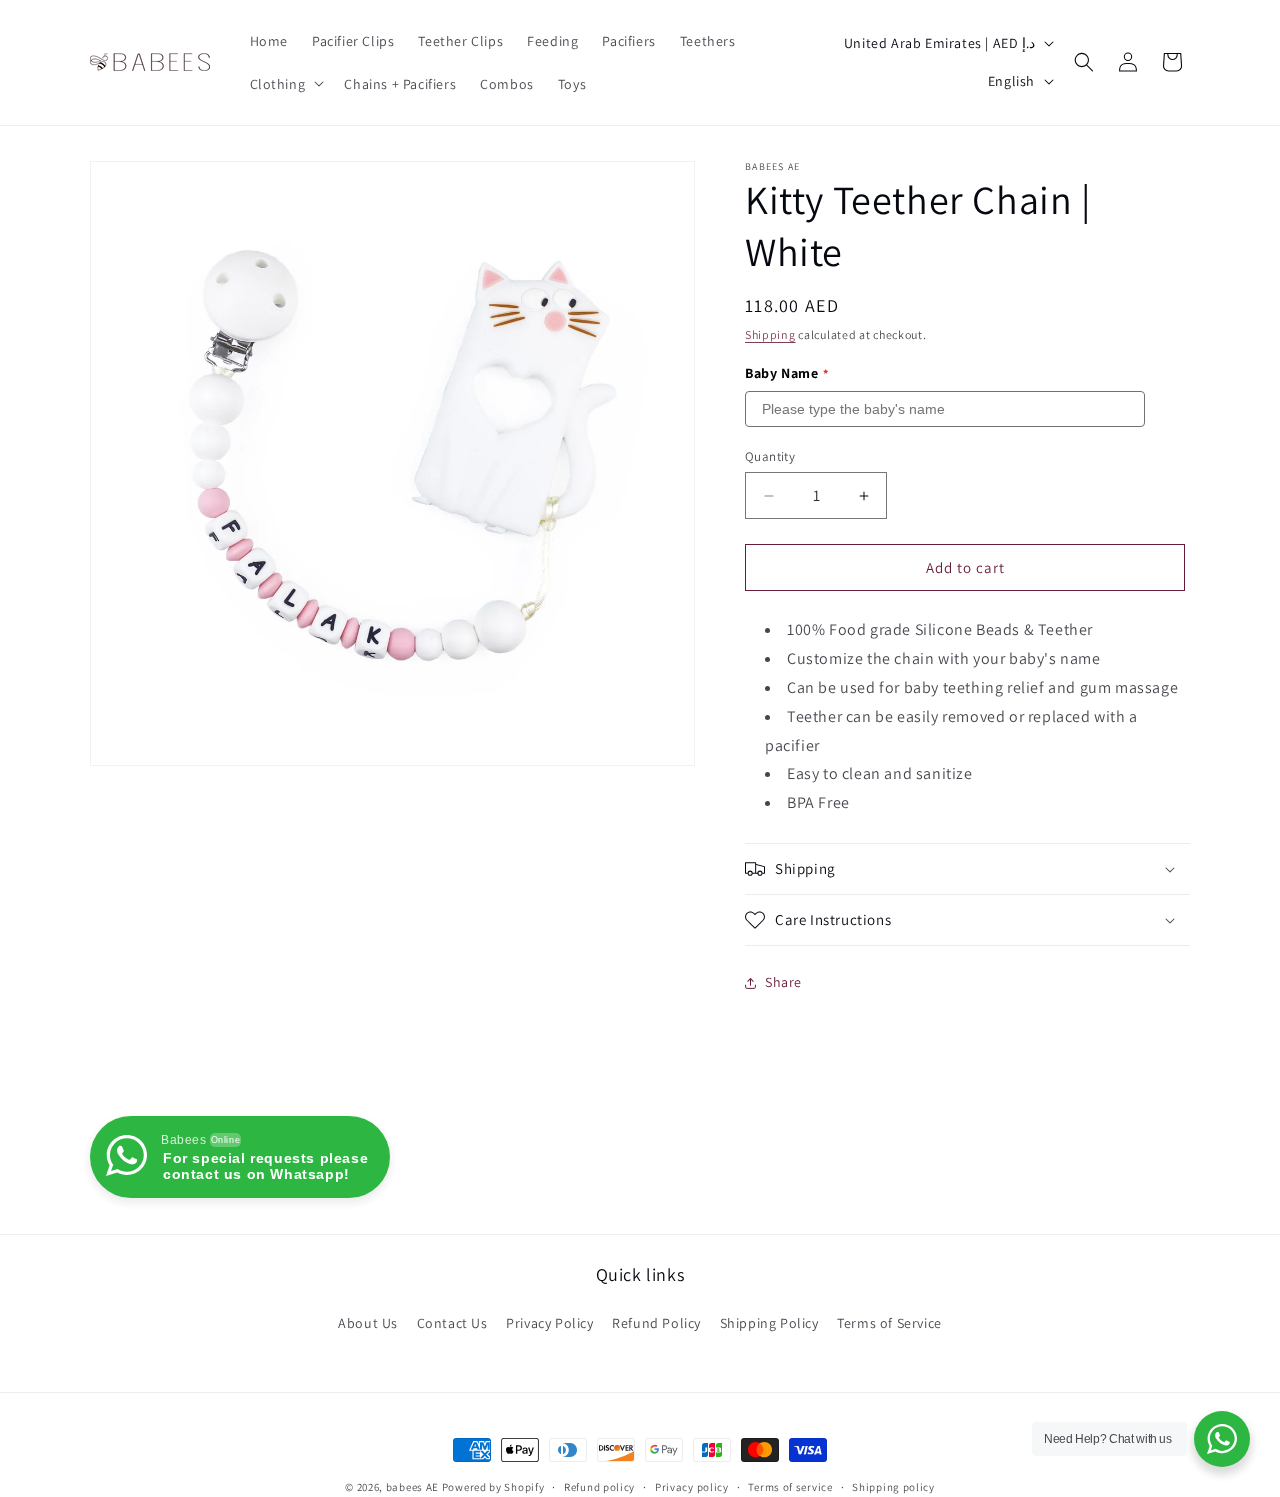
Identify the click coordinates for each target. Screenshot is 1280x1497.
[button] (285, 83)
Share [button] (783, 982)
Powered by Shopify (493, 1487)
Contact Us (452, 1323)
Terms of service (790, 1486)
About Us (368, 1323)
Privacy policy (692, 1486)
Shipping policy (893, 1486)
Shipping (770, 334)
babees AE (412, 1487)
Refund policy (599, 1486)
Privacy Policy (549, 1323)
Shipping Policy (769, 1323)
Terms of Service (889, 1323)
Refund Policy (656, 1323)
